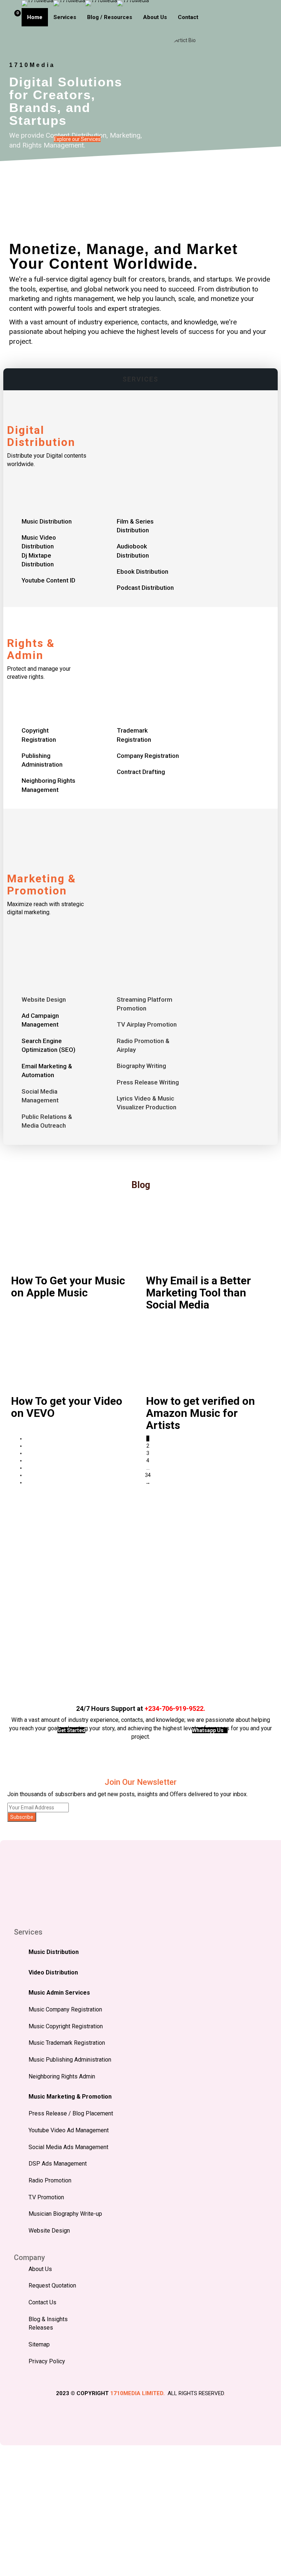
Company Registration (148, 756)
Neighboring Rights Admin (62, 2076)
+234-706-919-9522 (174, 1708)
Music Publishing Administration (70, 2060)
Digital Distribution (41, 436)
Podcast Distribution (145, 588)
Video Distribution (53, 1972)
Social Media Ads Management (68, 2147)
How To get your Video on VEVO (67, 1407)
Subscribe (22, 1817)
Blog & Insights (48, 2319)
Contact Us (42, 2302)
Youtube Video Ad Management (69, 2130)
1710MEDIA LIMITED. (137, 2393)
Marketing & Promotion (42, 885)
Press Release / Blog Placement (71, 2113)
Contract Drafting (141, 772)
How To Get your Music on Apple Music (68, 1287)
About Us (155, 17)
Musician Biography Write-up (65, 2214)
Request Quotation (52, 2285)
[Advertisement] (140, 1592)
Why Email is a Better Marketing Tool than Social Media (198, 1293)
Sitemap (39, 2344)
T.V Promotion (46, 2197)
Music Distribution (47, 521)
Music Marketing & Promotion (70, 2097)
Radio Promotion (50, 2180)
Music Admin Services (59, 1993)
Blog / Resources (110, 17)
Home (35, 17)
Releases (41, 2328)
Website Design (49, 2231)
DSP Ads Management (58, 2164)
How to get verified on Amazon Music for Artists (201, 1413)
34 (148, 1475)
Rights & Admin (31, 649)
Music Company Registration (65, 2009)
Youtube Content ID (48, 580)
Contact (188, 17)
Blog (141, 1185)
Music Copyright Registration (66, 2026)
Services (65, 17)
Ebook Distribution (143, 572)
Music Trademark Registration (67, 2043)
